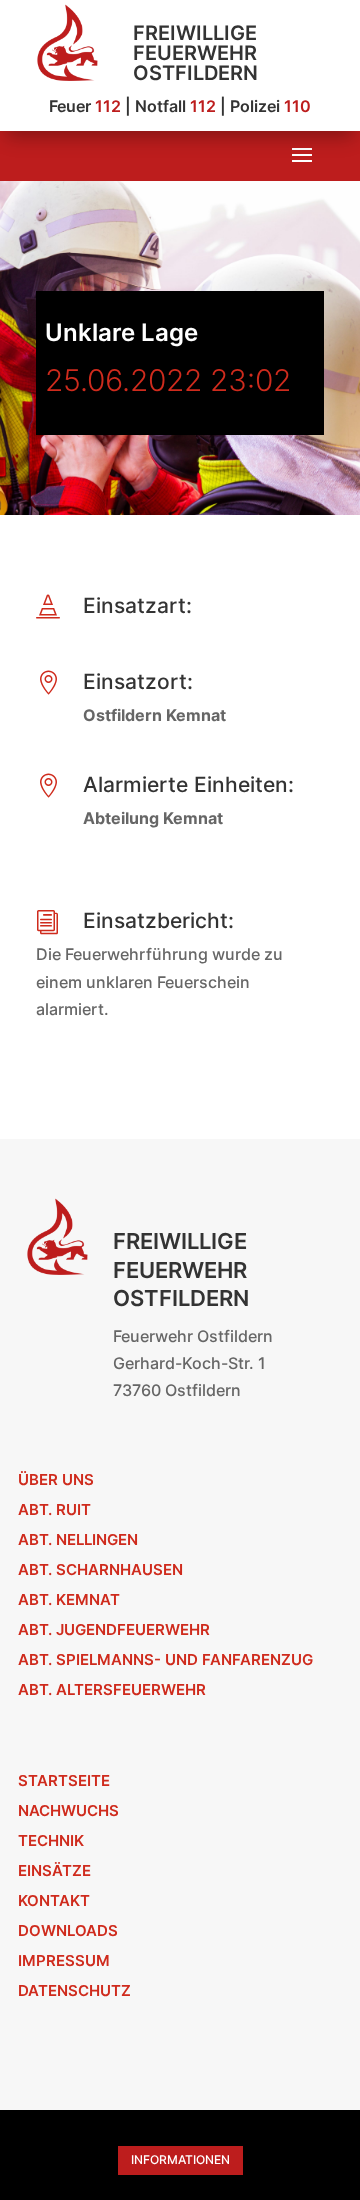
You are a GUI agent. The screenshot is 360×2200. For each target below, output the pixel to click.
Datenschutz (74, 1990)
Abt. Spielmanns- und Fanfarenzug (165, 1659)
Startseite (64, 1780)
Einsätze (54, 1870)
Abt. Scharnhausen (100, 1569)
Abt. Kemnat (69, 1599)
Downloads (68, 1930)
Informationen (180, 2159)
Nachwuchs (68, 1810)
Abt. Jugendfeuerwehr (114, 1629)
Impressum (64, 1960)
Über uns (56, 1479)
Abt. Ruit (54, 1509)
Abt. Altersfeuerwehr (112, 1689)
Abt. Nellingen (78, 1539)
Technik (51, 1840)
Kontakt (54, 1900)
